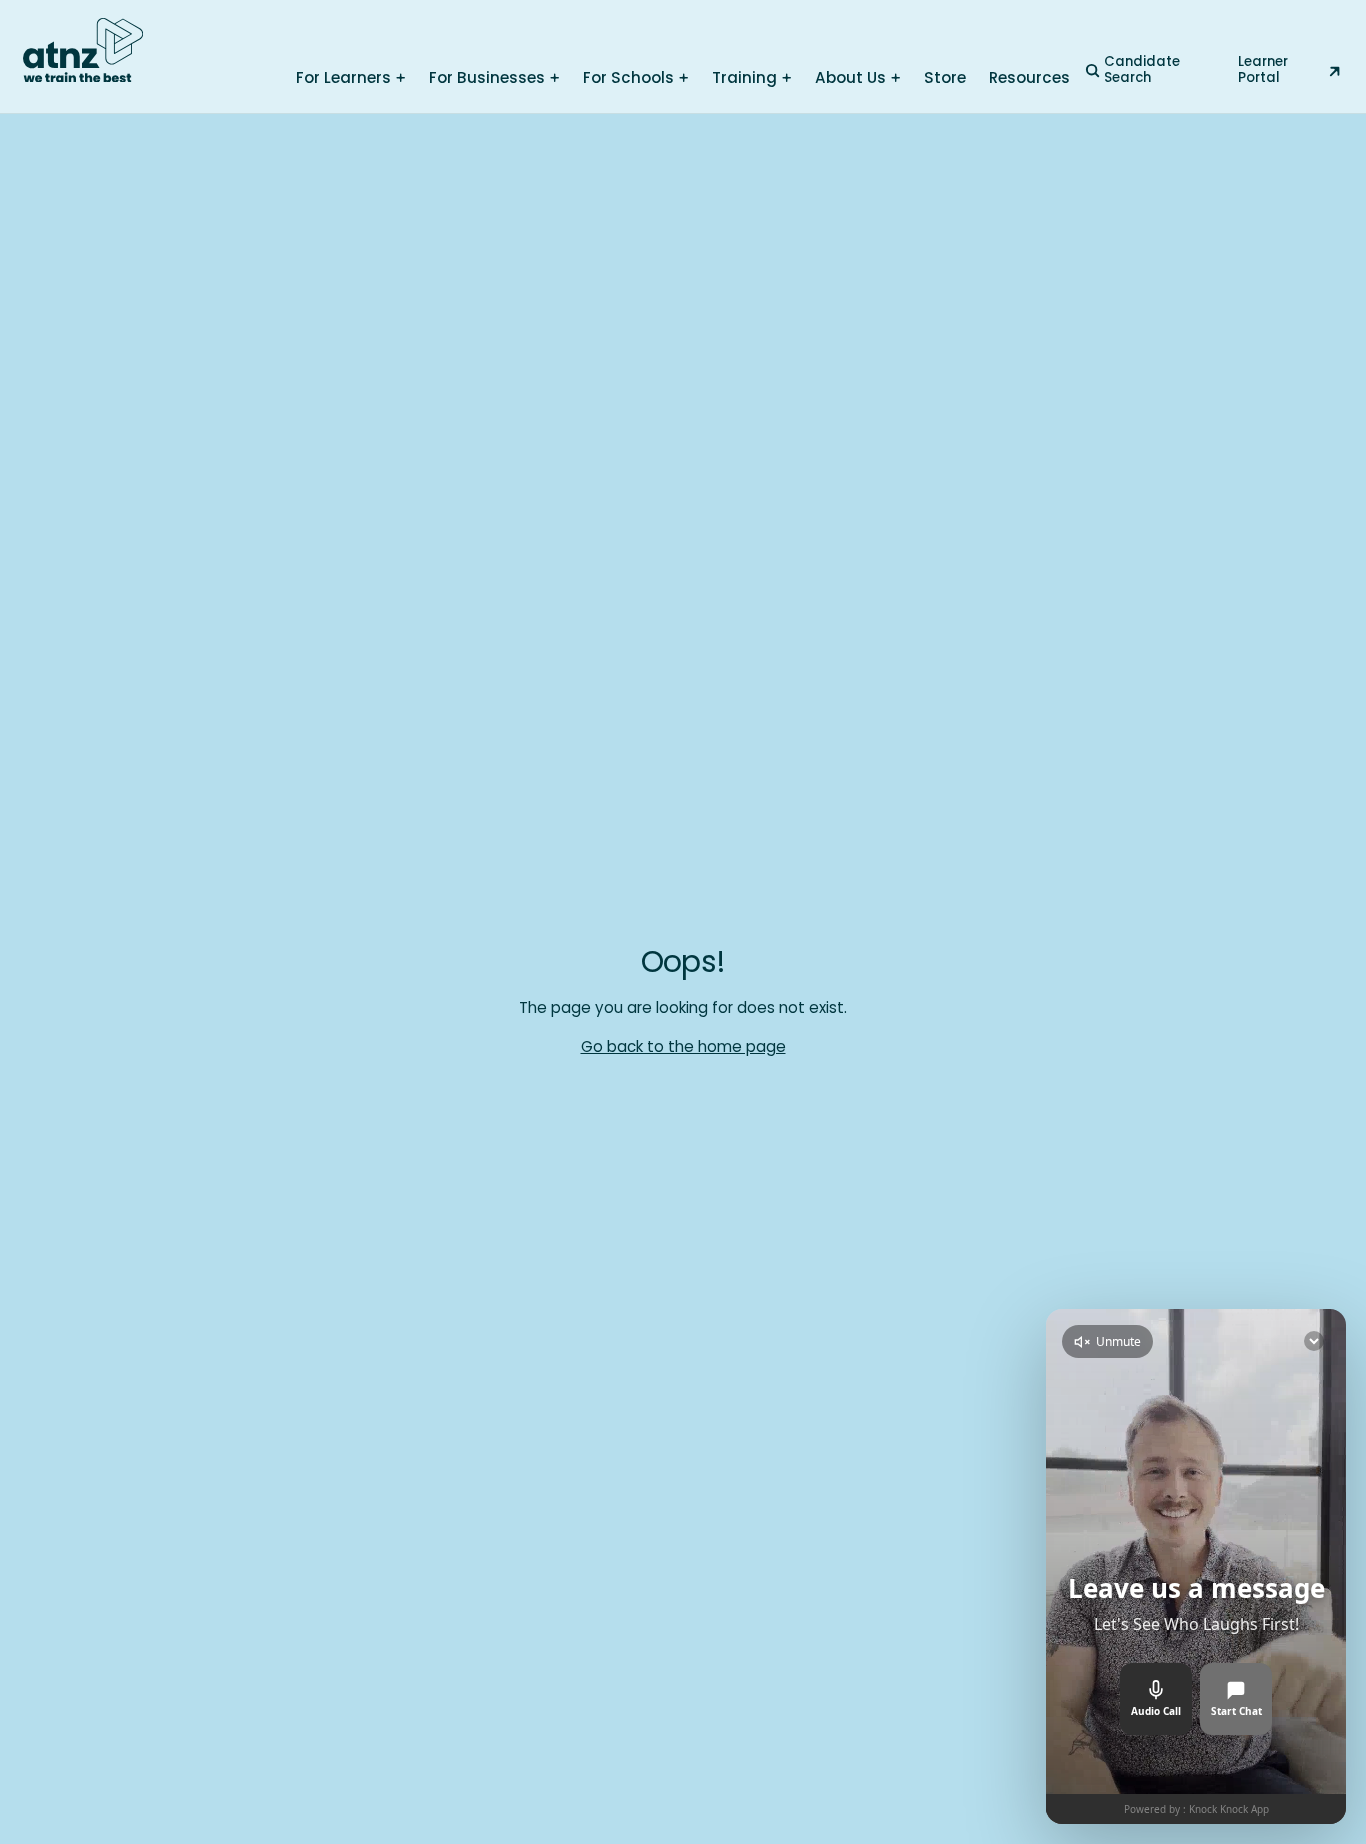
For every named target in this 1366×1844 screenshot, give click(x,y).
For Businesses (487, 77)
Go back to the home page (683, 1046)
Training (744, 77)
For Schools (628, 77)
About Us (850, 77)
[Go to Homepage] (83, 50)
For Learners (343, 77)
